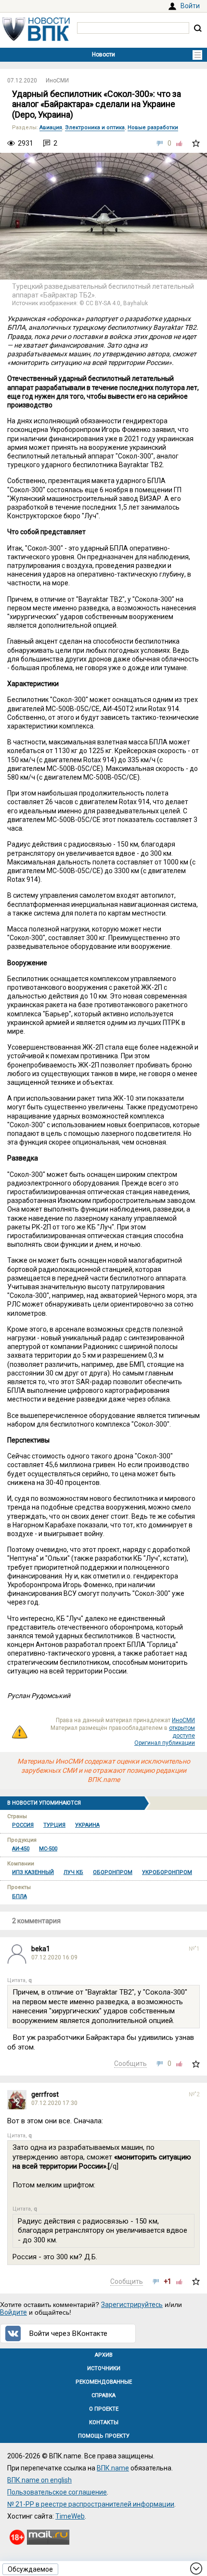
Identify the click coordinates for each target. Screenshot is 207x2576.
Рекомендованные (104, 2382)
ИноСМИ (57, 81)
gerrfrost (45, 2094)
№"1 (194, 1949)
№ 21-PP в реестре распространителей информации (91, 2504)
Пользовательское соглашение (57, 2492)
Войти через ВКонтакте (68, 2333)
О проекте (104, 2409)
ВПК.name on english (39, 2480)
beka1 (41, 1949)
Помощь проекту (104, 2436)
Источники (104, 2368)
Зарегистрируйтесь (132, 2305)
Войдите (13, 2312)
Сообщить (130, 2063)
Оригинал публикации (165, 1743)
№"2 (194, 2094)
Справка (103, 2395)
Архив (104, 2355)
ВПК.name (113, 2468)
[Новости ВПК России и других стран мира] (36, 39)
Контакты (104, 2422)
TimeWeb (70, 2516)
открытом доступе (182, 1732)
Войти (190, 6)
